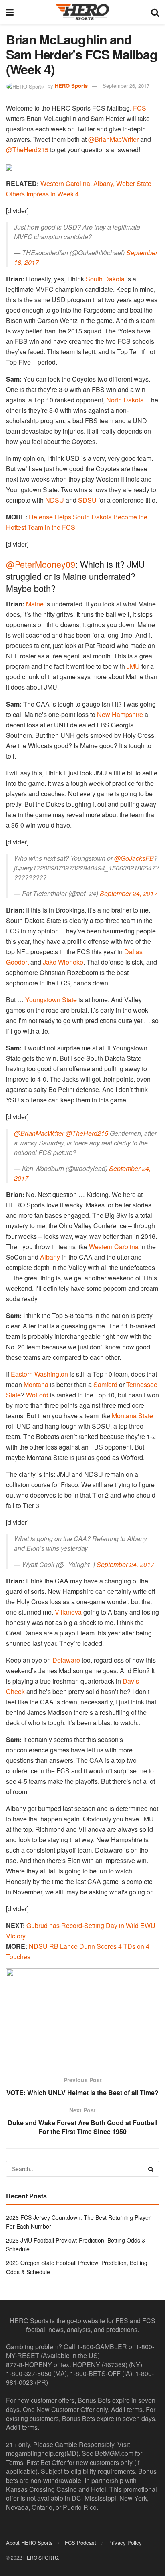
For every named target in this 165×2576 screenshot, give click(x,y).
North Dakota (125, 400)
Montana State (132, 1416)
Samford (105, 1384)
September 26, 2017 (126, 86)
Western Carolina (114, 1247)
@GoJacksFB (134, 858)
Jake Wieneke (63, 962)
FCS (140, 108)
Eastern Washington (39, 1374)
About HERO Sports (29, 2543)
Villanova (68, 1612)
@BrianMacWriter (113, 139)
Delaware (66, 1660)
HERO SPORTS (41, 2557)
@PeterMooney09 (41, 564)
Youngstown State (51, 1000)
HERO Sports (71, 86)
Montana (36, 1384)
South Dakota (105, 279)
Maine (35, 604)
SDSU (87, 500)
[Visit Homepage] (82, 12)
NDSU (55, 500)
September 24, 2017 (129, 893)
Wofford (37, 1395)
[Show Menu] (10, 12)
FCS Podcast (80, 2543)
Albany (50, 1257)
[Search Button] (155, 12)
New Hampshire (120, 714)
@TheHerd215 (27, 150)
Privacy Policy (125, 2543)
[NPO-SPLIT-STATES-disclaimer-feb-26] (82, 2011)
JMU (133, 666)
